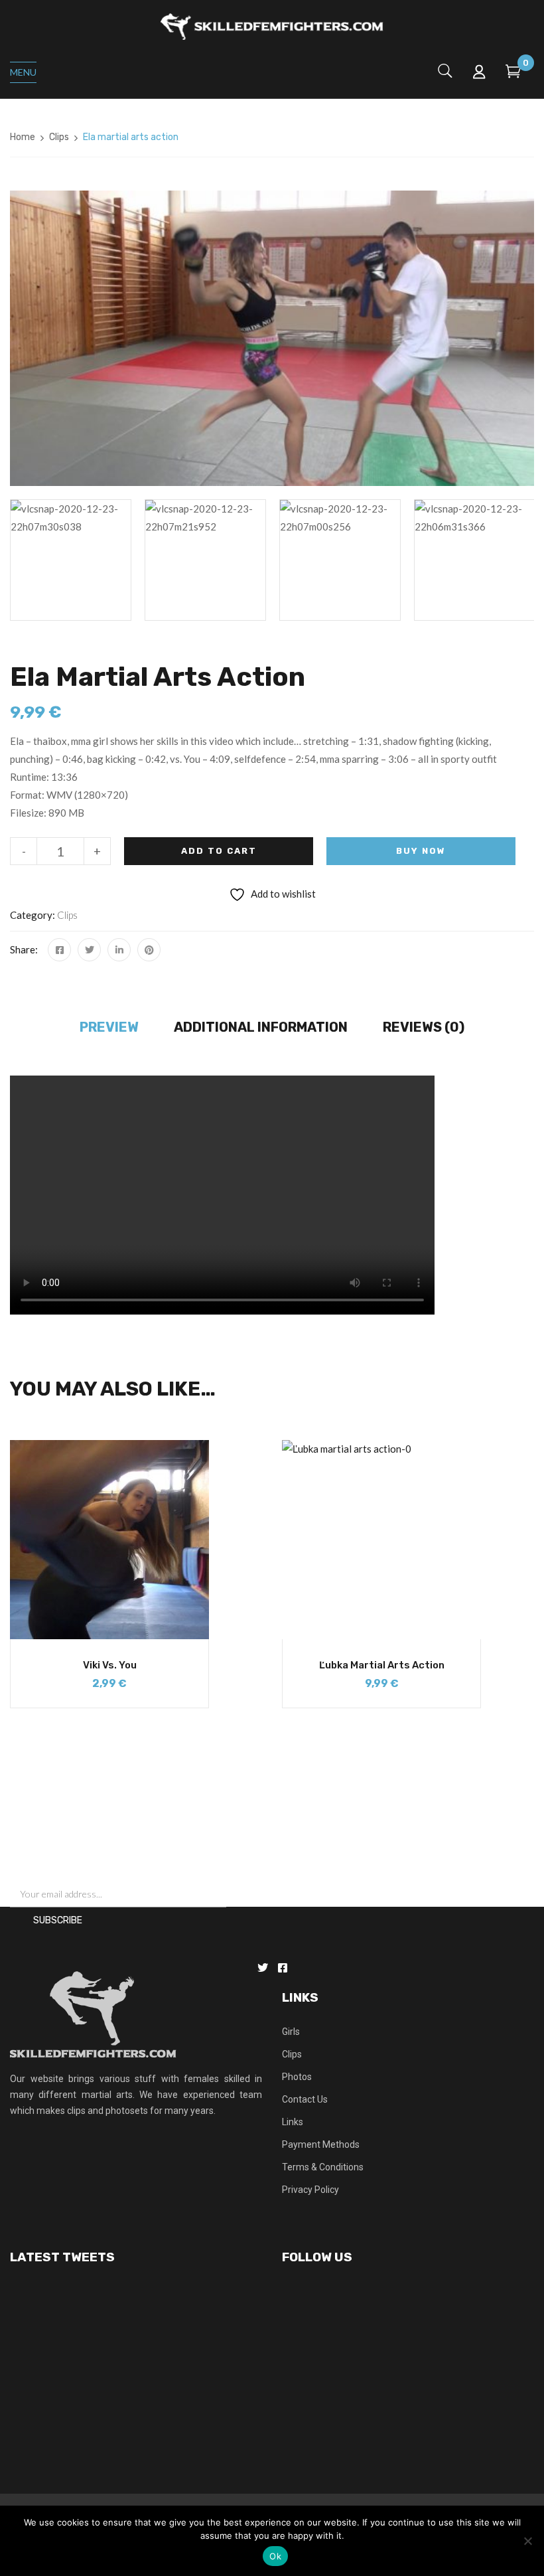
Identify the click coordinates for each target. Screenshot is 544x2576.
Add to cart (219, 851)
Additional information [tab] (261, 1027)
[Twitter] (89, 950)
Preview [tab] (109, 1027)
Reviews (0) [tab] (424, 1027)
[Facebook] (59, 950)
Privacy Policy (310, 2190)
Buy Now (421, 851)
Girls (291, 2032)
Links (293, 2122)
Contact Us (305, 2099)
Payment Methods (321, 2144)
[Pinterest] (149, 950)
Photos (297, 2077)
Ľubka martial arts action (382, 1665)
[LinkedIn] (119, 950)
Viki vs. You (110, 1665)
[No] (527, 2541)
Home (23, 137)
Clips (59, 137)
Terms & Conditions (323, 2167)
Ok (275, 2556)
